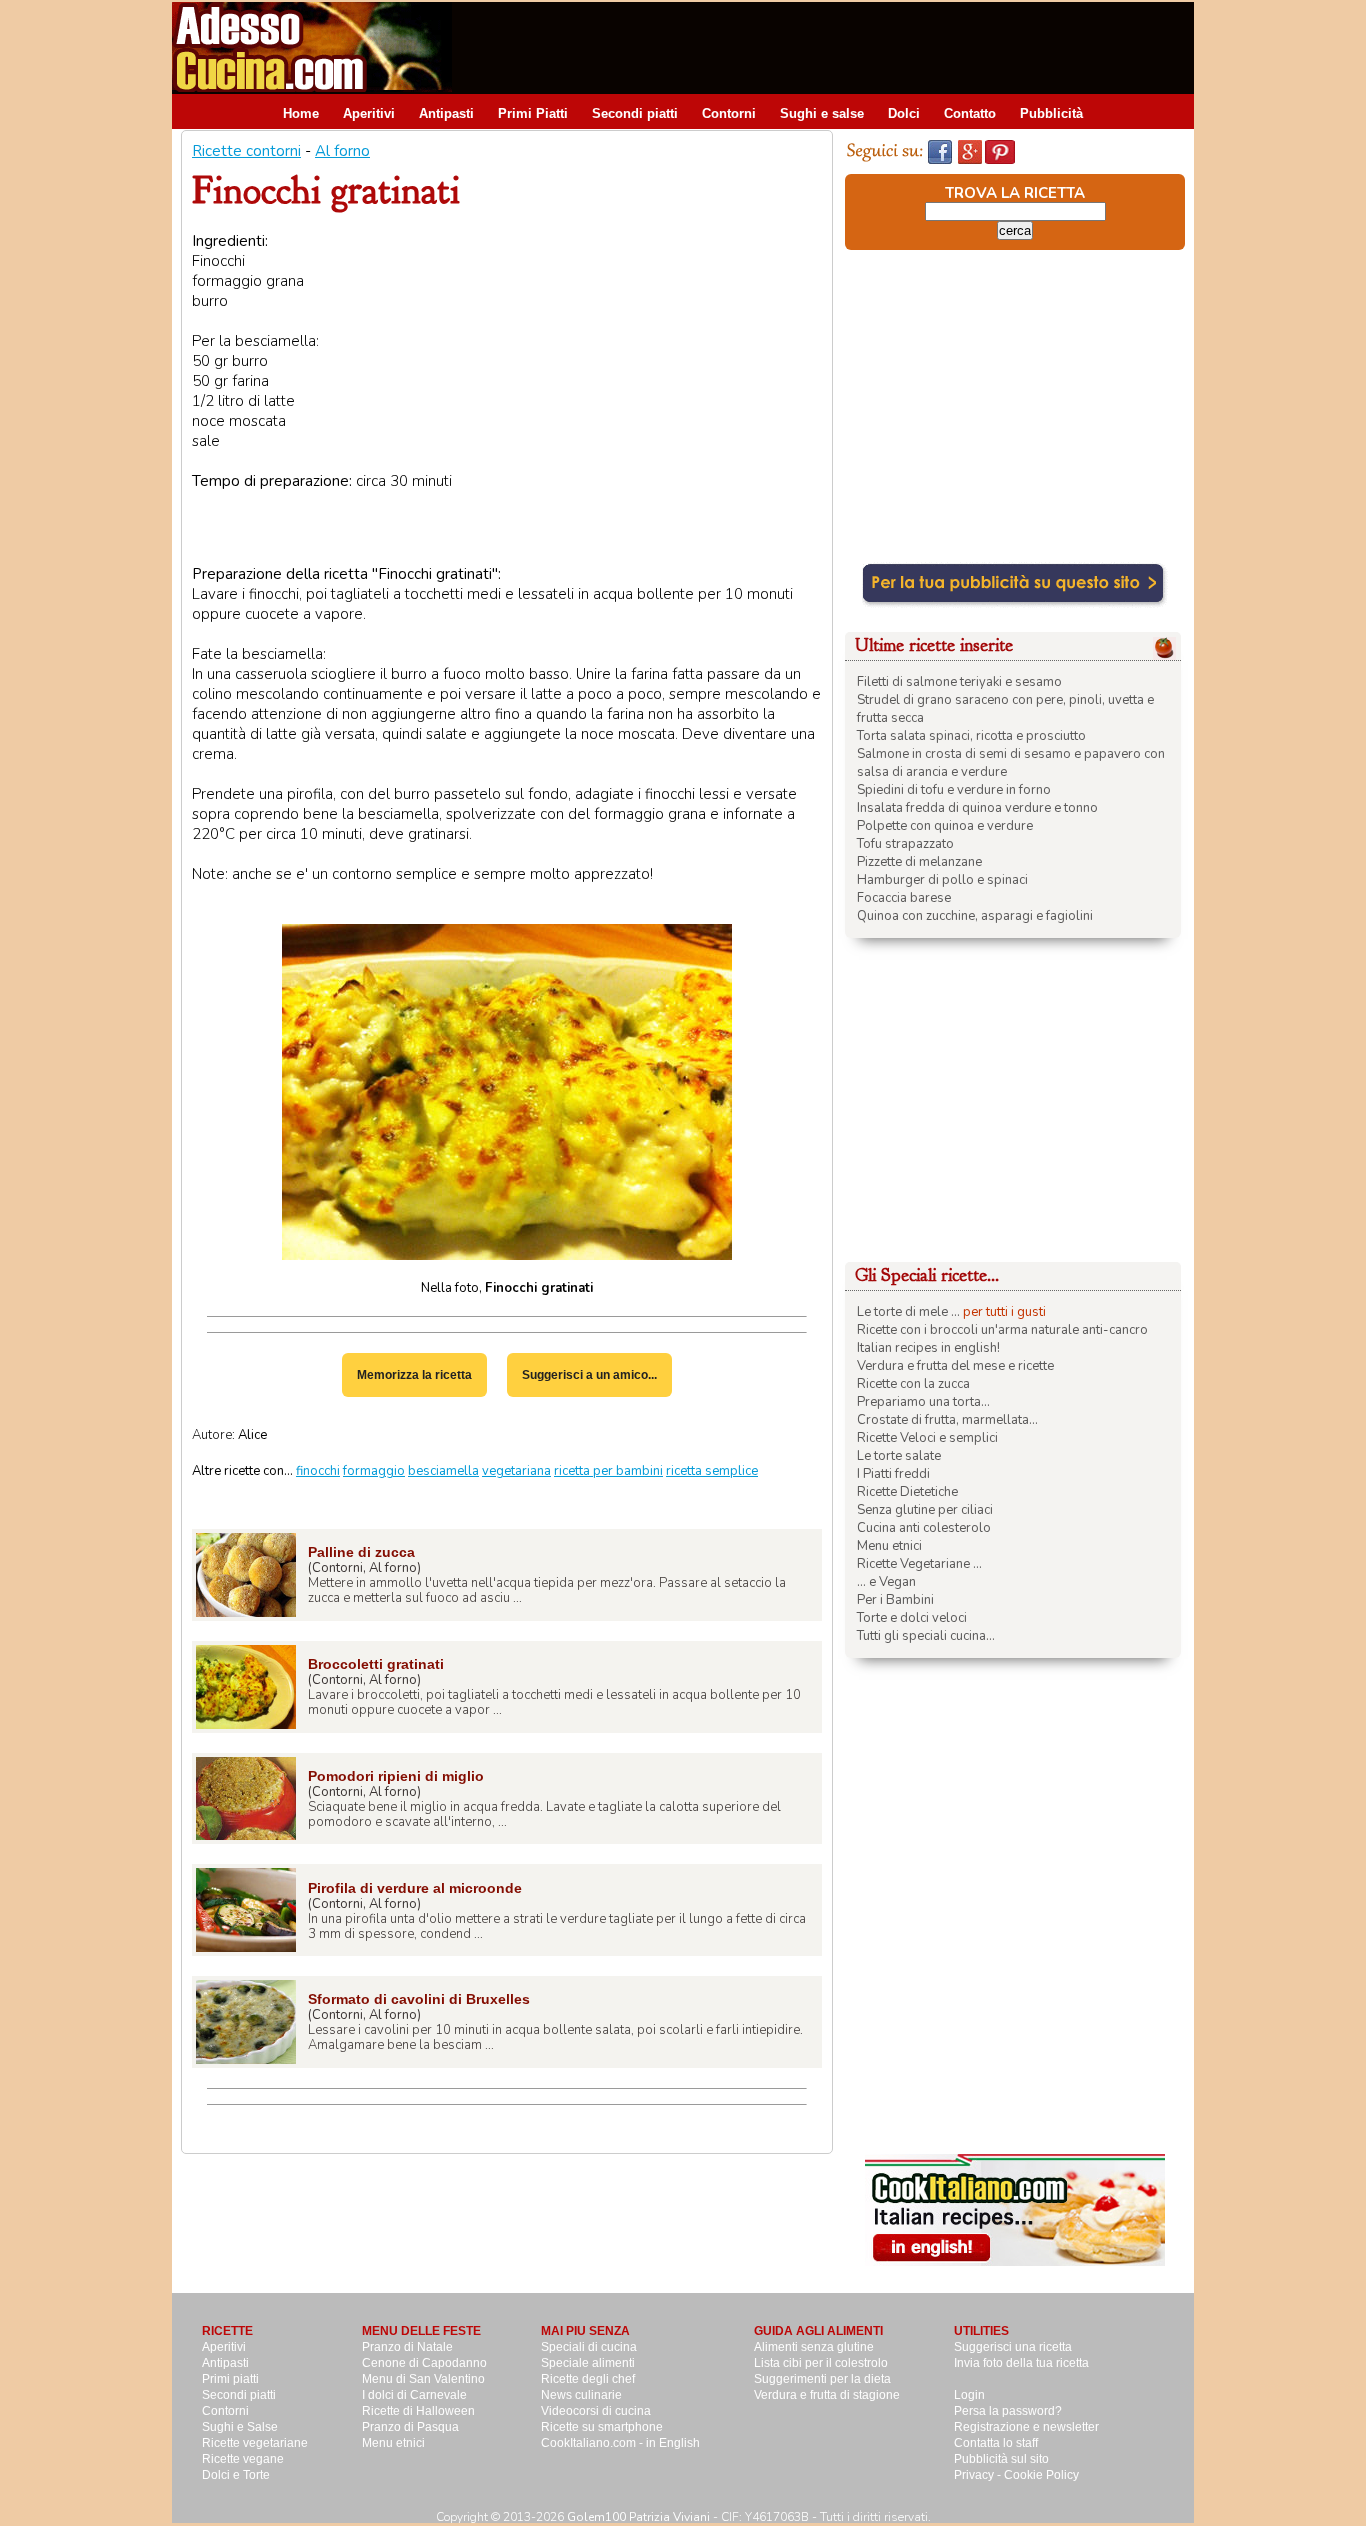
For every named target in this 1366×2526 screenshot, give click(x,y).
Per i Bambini (895, 1600)
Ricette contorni (246, 151)
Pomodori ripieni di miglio (396, 1776)
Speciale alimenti (588, 2363)
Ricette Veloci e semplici (927, 1438)
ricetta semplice (712, 1471)
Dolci (904, 113)
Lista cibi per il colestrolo (821, 2363)
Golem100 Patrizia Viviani (638, 2517)
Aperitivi (369, 113)
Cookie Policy (1041, 2475)
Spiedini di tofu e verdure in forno (954, 790)
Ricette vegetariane (255, 2443)
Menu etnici (889, 1546)
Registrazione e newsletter (1026, 2427)
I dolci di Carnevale (414, 2395)
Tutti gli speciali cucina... (926, 1636)
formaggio (374, 1471)
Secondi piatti (635, 113)
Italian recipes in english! (928, 1348)
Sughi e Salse (240, 2427)
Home (301, 113)
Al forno (342, 151)
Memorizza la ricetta (414, 1375)
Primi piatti (230, 2379)
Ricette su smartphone (602, 2427)
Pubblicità (1051, 113)
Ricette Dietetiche (907, 1492)
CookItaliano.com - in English (620, 2443)
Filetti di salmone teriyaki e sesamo (959, 682)
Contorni (729, 113)
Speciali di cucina (589, 2347)
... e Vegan (886, 1582)
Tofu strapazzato (905, 844)
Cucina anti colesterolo (924, 1528)
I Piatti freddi (893, 1474)
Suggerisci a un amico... (589, 1375)
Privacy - (979, 2475)
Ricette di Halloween (418, 2411)
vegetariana (516, 1471)
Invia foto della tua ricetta (1021, 2363)
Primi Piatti (533, 113)
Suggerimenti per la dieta (822, 2379)
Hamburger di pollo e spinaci (942, 880)
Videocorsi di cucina (596, 2411)
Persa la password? (1008, 2411)
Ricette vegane (243, 2459)
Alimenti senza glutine (814, 2347)
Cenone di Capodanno (424, 2363)
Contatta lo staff (996, 2443)
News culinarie (581, 2395)
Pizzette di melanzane (919, 862)
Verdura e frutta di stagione (827, 2395)
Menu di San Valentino (423, 2379)
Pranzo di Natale (407, 2347)
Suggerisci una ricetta (1013, 2347)
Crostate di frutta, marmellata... (947, 1420)
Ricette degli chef (588, 2379)
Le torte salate (899, 1456)
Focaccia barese (904, 898)
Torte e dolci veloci (912, 1618)
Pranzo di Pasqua (410, 2427)
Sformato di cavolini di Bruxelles (419, 1999)
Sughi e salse (822, 113)
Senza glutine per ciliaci (925, 1510)
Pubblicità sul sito (1001, 2459)
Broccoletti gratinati (376, 1664)
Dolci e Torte (236, 2475)
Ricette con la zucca (913, 1384)
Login (969, 2395)
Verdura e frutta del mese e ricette (955, 1366)
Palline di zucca (361, 1552)
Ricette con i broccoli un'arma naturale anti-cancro (1002, 1330)
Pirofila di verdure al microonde (415, 1888)
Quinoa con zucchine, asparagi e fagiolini (975, 916)
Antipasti (446, 113)
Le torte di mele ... (908, 1312)
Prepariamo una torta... (923, 1402)
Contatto (970, 113)
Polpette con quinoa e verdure (945, 826)
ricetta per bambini (608, 1471)
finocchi (318, 1471)
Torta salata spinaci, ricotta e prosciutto (971, 736)
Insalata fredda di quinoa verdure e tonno (977, 808)
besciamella (443, 1471)
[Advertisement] (830, 47)
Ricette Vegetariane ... (919, 1564)
